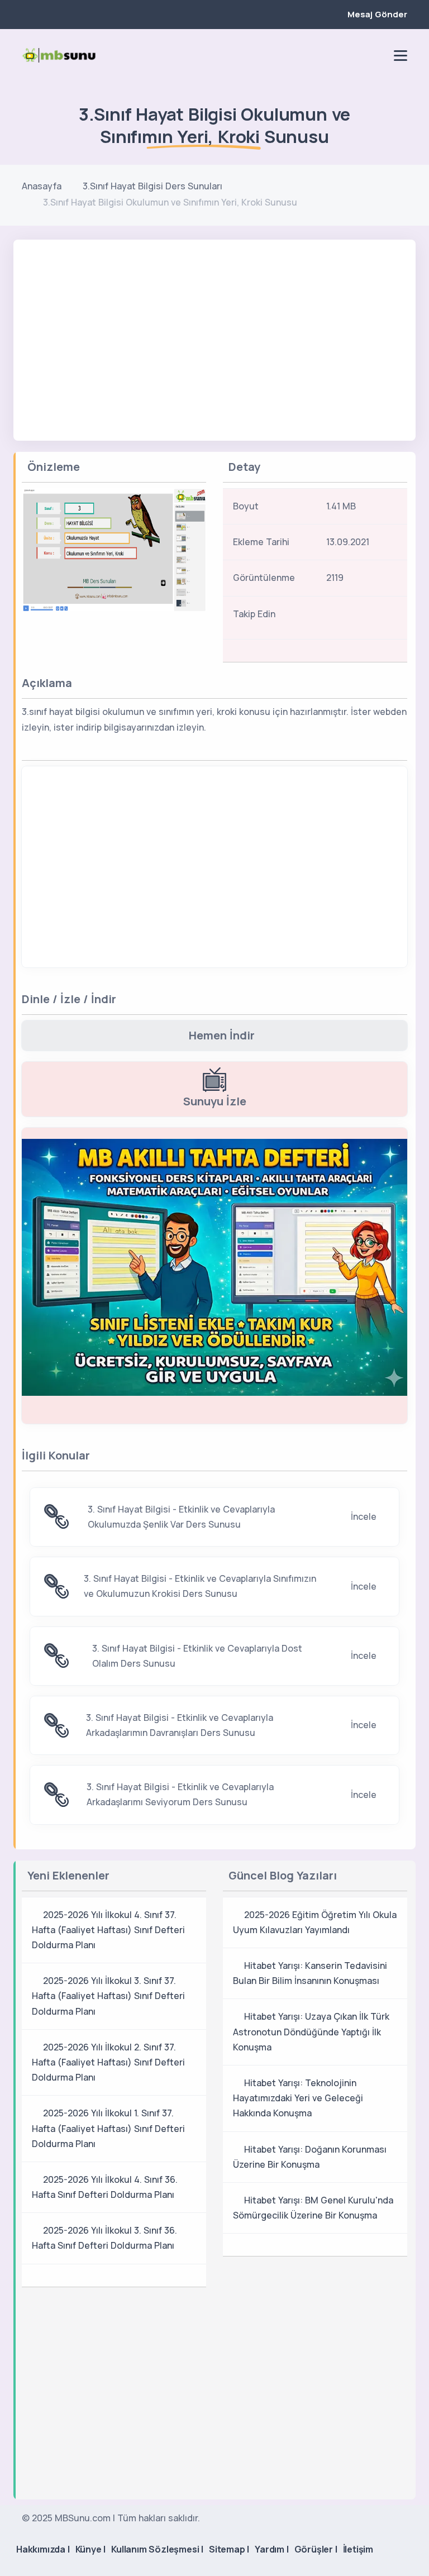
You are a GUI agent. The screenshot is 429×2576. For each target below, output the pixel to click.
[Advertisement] (214, 323)
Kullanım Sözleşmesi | (157, 2549)
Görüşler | (316, 2549)
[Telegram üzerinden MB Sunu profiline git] (339, 55)
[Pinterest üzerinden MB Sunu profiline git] (377, 55)
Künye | (91, 2549)
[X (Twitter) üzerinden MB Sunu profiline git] (380, 617)
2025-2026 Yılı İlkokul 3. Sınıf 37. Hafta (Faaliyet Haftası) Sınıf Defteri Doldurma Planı (108, 1996)
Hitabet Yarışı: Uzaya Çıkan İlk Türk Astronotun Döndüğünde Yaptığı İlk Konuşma (311, 2031)
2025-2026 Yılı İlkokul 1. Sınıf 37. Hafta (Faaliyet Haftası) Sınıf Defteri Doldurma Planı (108, 2128)
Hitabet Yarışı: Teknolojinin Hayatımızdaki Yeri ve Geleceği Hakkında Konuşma (298, 2098)
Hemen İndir (222, 1035)
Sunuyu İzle (215, 1101)
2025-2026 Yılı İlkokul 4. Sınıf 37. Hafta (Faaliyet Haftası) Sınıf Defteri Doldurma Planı (108, 1930)
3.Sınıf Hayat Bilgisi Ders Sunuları (152, 186)
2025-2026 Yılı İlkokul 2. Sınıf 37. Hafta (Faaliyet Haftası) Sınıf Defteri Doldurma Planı (108, 2062)
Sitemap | (229, 2549)
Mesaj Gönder (377, 14)
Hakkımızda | (43, 2549)
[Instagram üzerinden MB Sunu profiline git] (358, 55)
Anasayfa (42, 186)
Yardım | (271, 2549)
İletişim (358, 2549)
